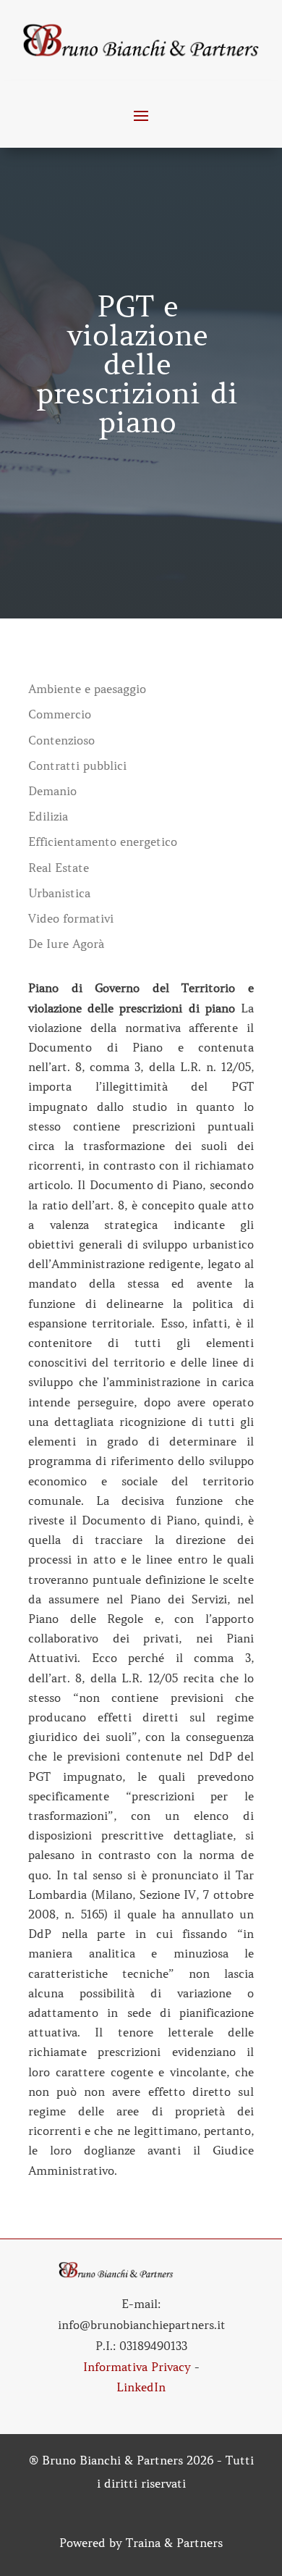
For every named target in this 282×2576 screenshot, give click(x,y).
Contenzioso (61, 741)
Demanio (52, 791)
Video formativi (71, 919)
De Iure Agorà (66, 944)
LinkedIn (141, 2387)
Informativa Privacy (137, 2367)
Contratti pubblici (77, 766)
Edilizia (48, 817)
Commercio (60, 714)
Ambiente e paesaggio (87, 689)
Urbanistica (59, 893)
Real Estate (59, 868)
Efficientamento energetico (103, 842)
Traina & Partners (174, 2543)
